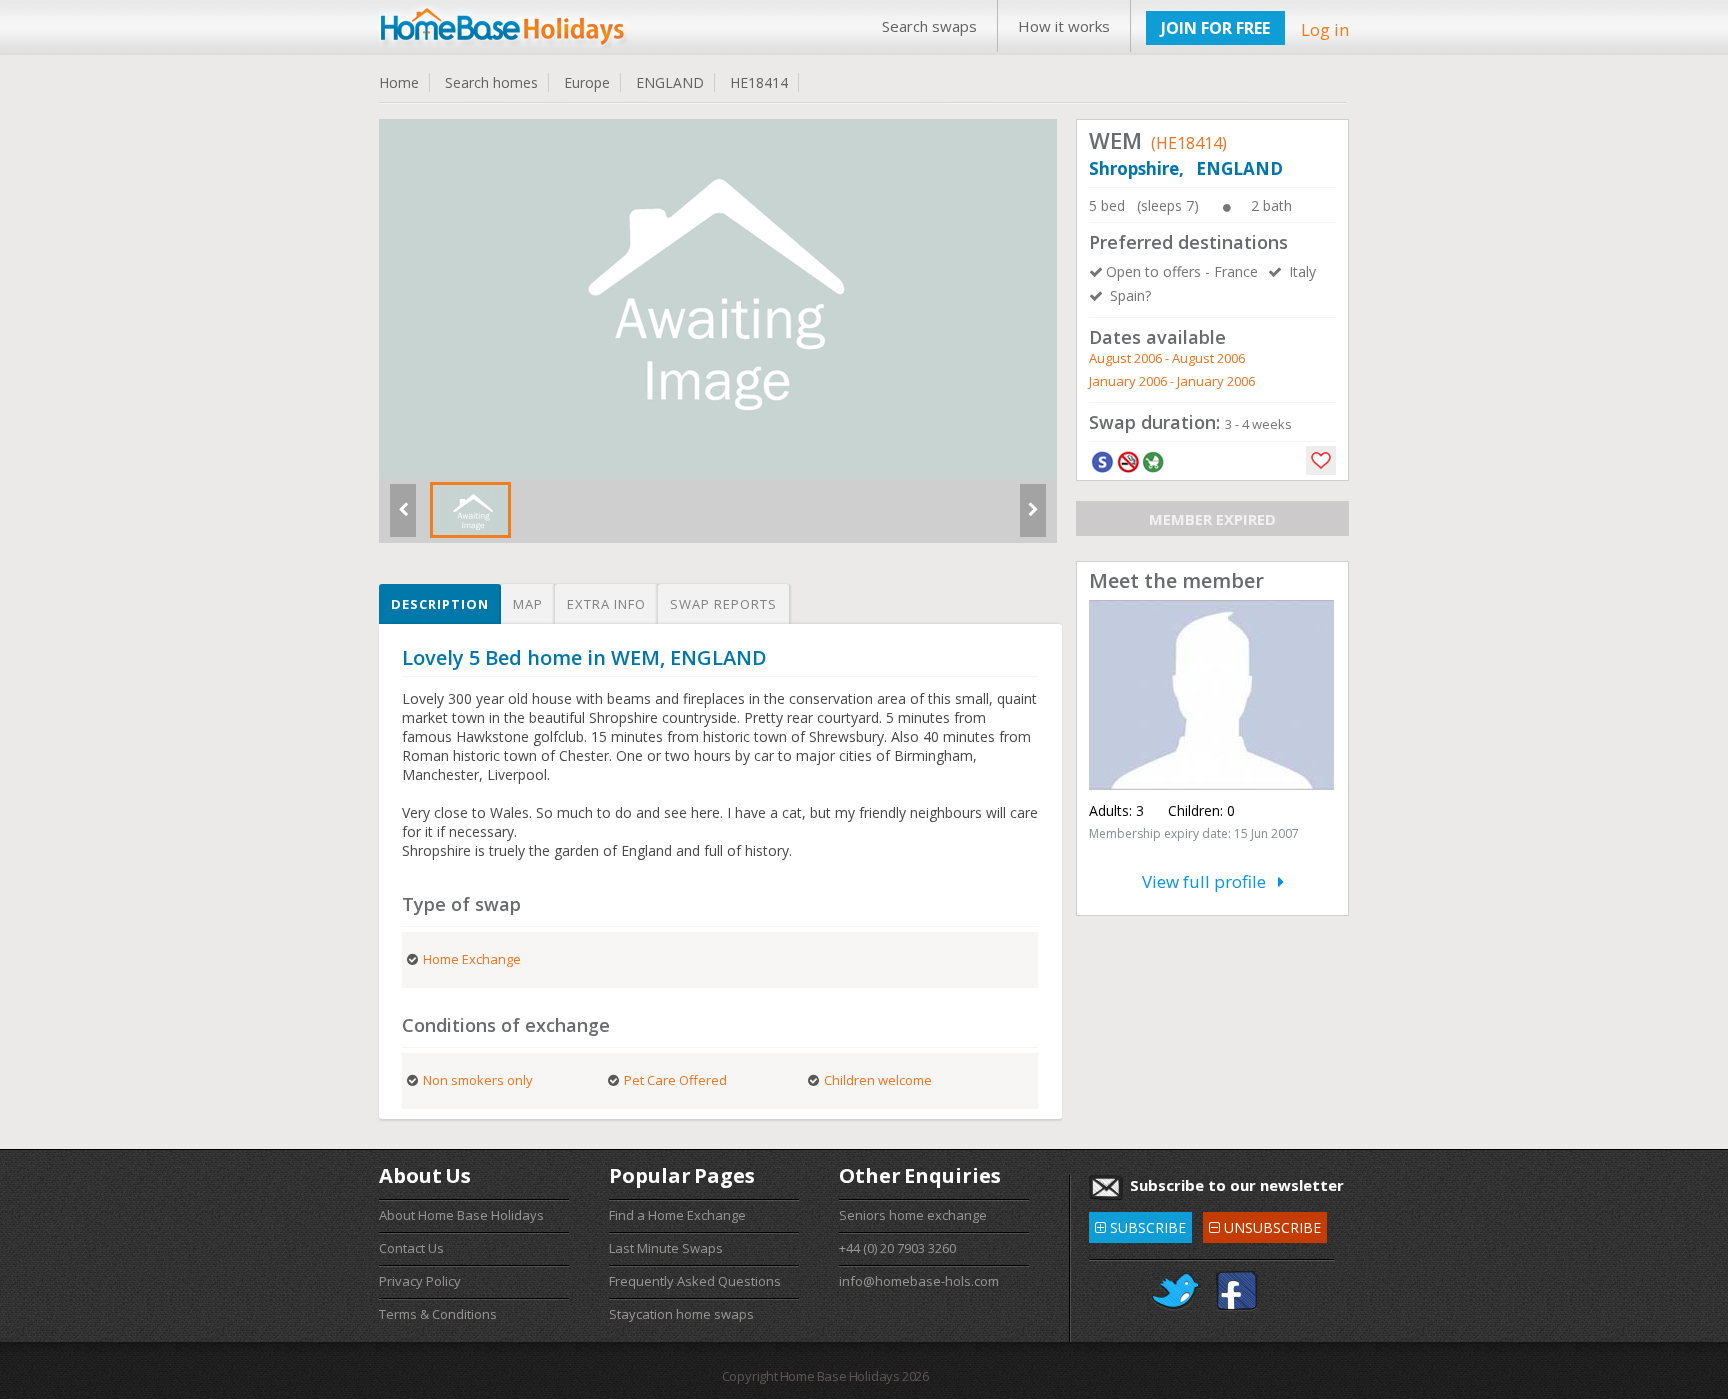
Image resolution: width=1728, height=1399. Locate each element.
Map (528, 604)
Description (440, 604)
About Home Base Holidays (461, 1215)
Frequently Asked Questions (695, 1281)
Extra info (606, 604)
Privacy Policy (420, 1281)
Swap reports (723, 604)
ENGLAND (670, 82)
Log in (1325, 29)
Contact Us (411, 1248)
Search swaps (929, 26)
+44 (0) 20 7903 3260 (897, 1248)
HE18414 (759, 82)
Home (399, 82)
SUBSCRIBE (1140, 1224)
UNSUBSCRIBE (1264, 1224)
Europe (587, 82)
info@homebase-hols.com (919, 1281)
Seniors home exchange (913, 1215)
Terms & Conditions (438, 1314)
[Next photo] (1033, 518)
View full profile (1210, 881)
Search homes (491, 82)
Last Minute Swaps (666, 1248)
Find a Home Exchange (677, 1215)
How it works (1064, 26)
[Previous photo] (403, 518)
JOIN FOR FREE (1215, 28)
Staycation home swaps (681, 1314)
